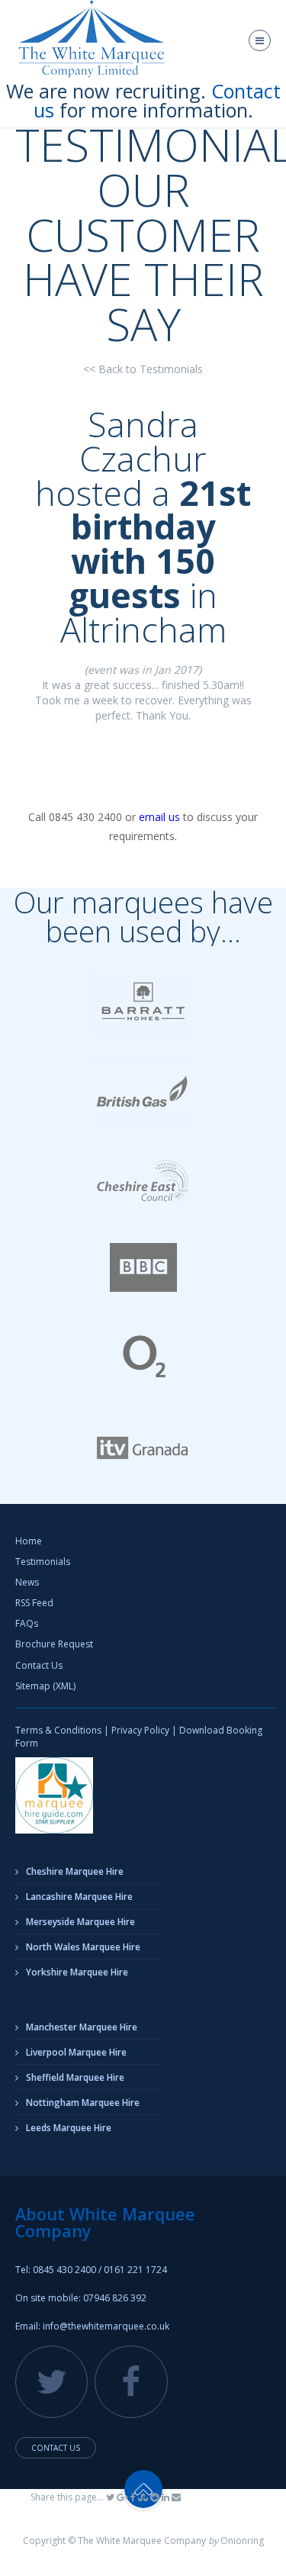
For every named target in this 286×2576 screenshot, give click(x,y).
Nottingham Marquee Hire (83, 2103)
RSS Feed (34, 1603)
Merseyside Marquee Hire (80, 1922)
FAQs (27, 1623)
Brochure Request (54, 1644)
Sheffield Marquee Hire (75, 2077)
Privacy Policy (140, 1730)
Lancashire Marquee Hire (79, 1897)
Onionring (242, 2541)
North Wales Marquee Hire (83, 1947)
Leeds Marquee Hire (69, 2128)
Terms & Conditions (58, 1730)
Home (29, 1541)
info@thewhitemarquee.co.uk (106, 2326)
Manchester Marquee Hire (82, 2027)
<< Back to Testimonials (143, 369)
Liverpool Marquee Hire (76, 2052)
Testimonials (43, 1562)
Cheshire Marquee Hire (75, 1871)
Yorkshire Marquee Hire (77, 1972)
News (27, 1582)
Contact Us (39, 1665)
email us (159, 817)
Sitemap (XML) (45, 1686)
